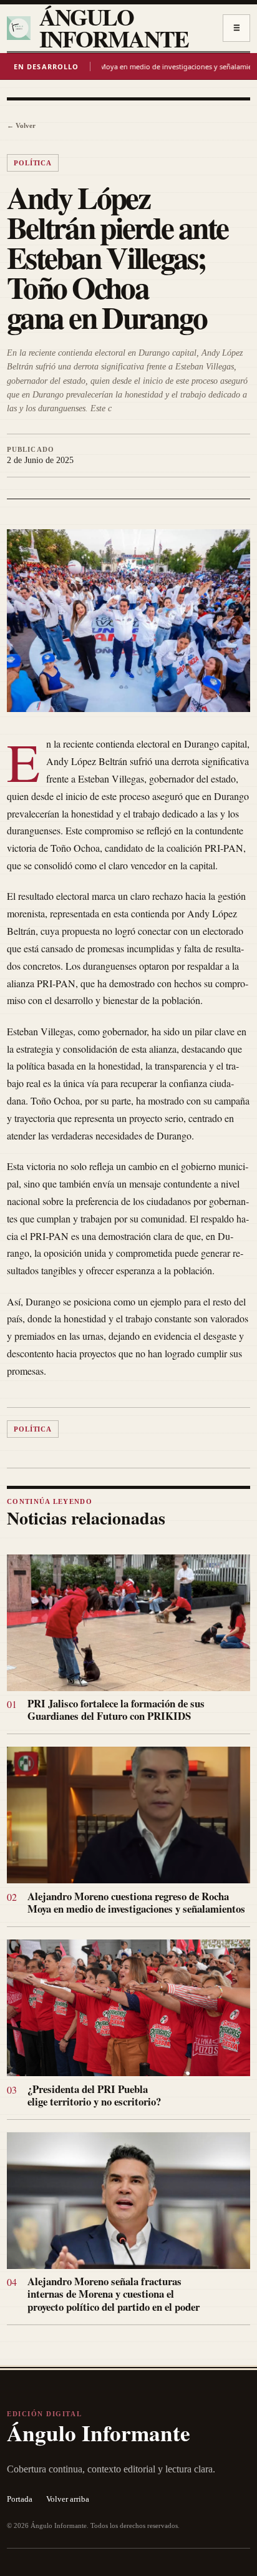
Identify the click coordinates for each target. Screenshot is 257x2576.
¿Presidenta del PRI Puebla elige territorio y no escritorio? (94, 2095)
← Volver (21, 125)
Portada (20, 2499)
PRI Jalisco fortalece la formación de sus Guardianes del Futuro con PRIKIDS (116, 1710)
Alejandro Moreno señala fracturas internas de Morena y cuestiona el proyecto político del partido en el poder (114, 2294)
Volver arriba (68, 2499)
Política (33, 163)
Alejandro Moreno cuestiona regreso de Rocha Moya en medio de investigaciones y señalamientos (136, 1902)
